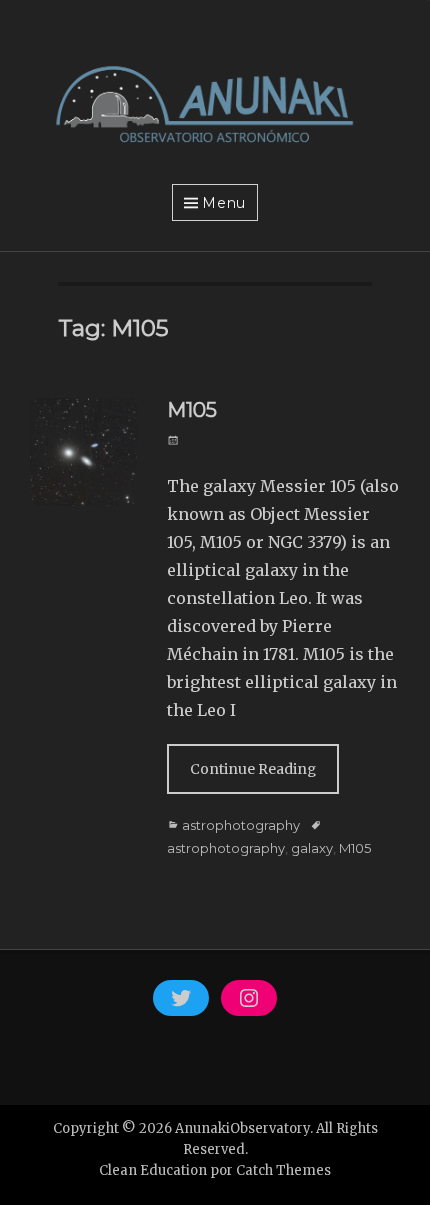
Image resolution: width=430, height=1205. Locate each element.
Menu (224, 203)
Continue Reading (253, 769)
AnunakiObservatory (242, 1128)
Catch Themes (283, 1170)
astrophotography (241, 825)
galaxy (312, 848)
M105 (192, 410)
